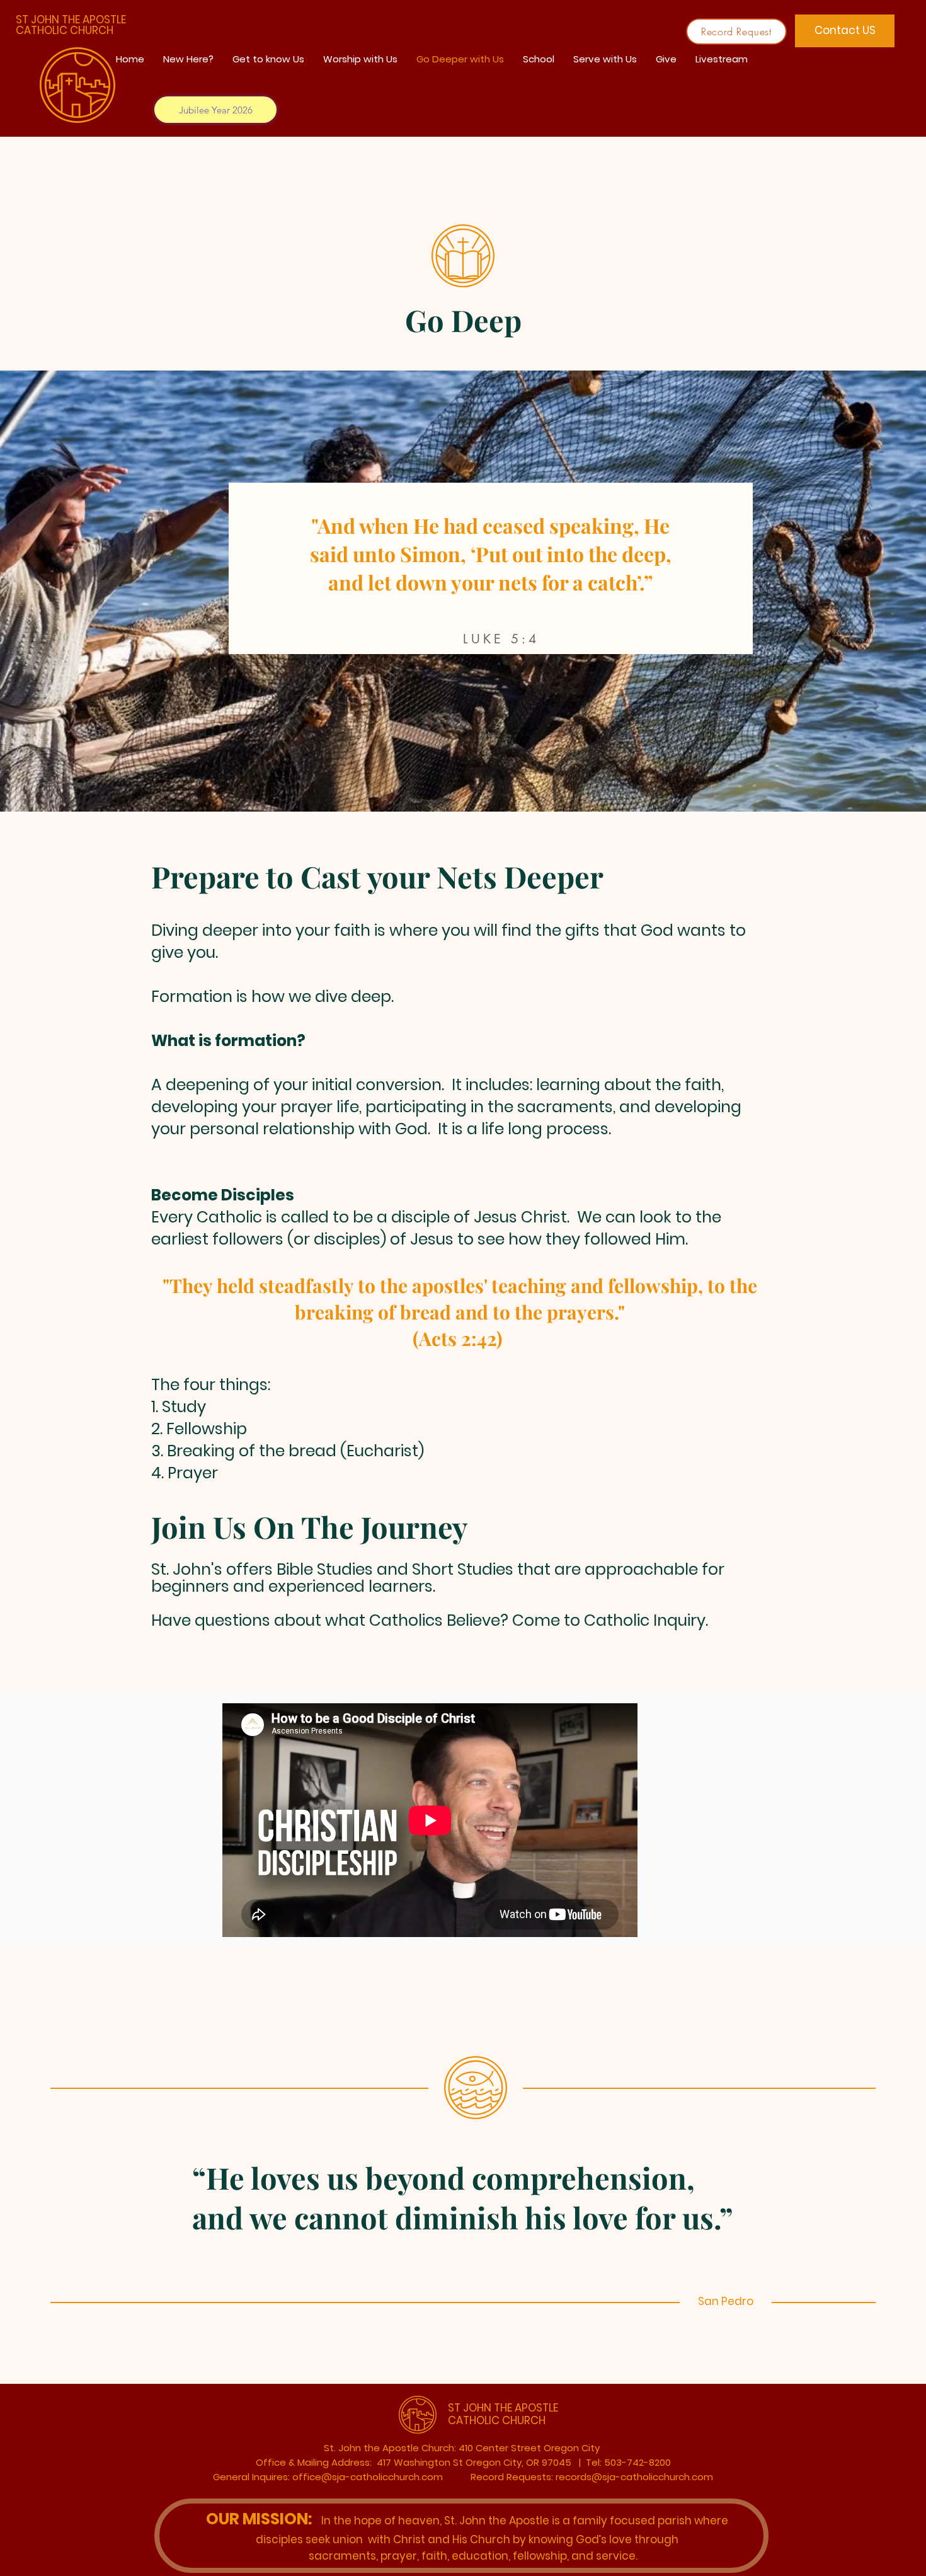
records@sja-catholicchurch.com (634, 2477)
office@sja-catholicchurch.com (368, 2477)
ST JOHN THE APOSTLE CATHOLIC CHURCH (71, 25)
